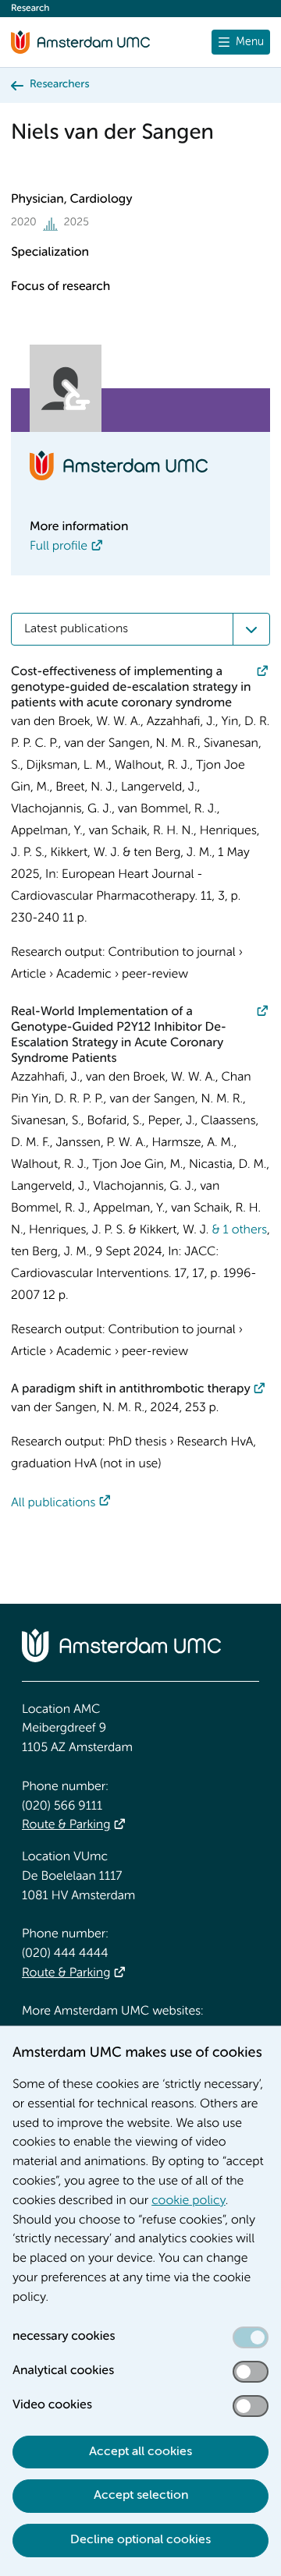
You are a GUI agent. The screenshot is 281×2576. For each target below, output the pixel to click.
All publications (53, 1503)
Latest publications (76, 629)
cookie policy (189, 2201)
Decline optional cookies (140, 2540)
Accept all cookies (140, 2452)
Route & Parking (66, 1825)
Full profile (59, 547)
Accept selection (141, 2496)
